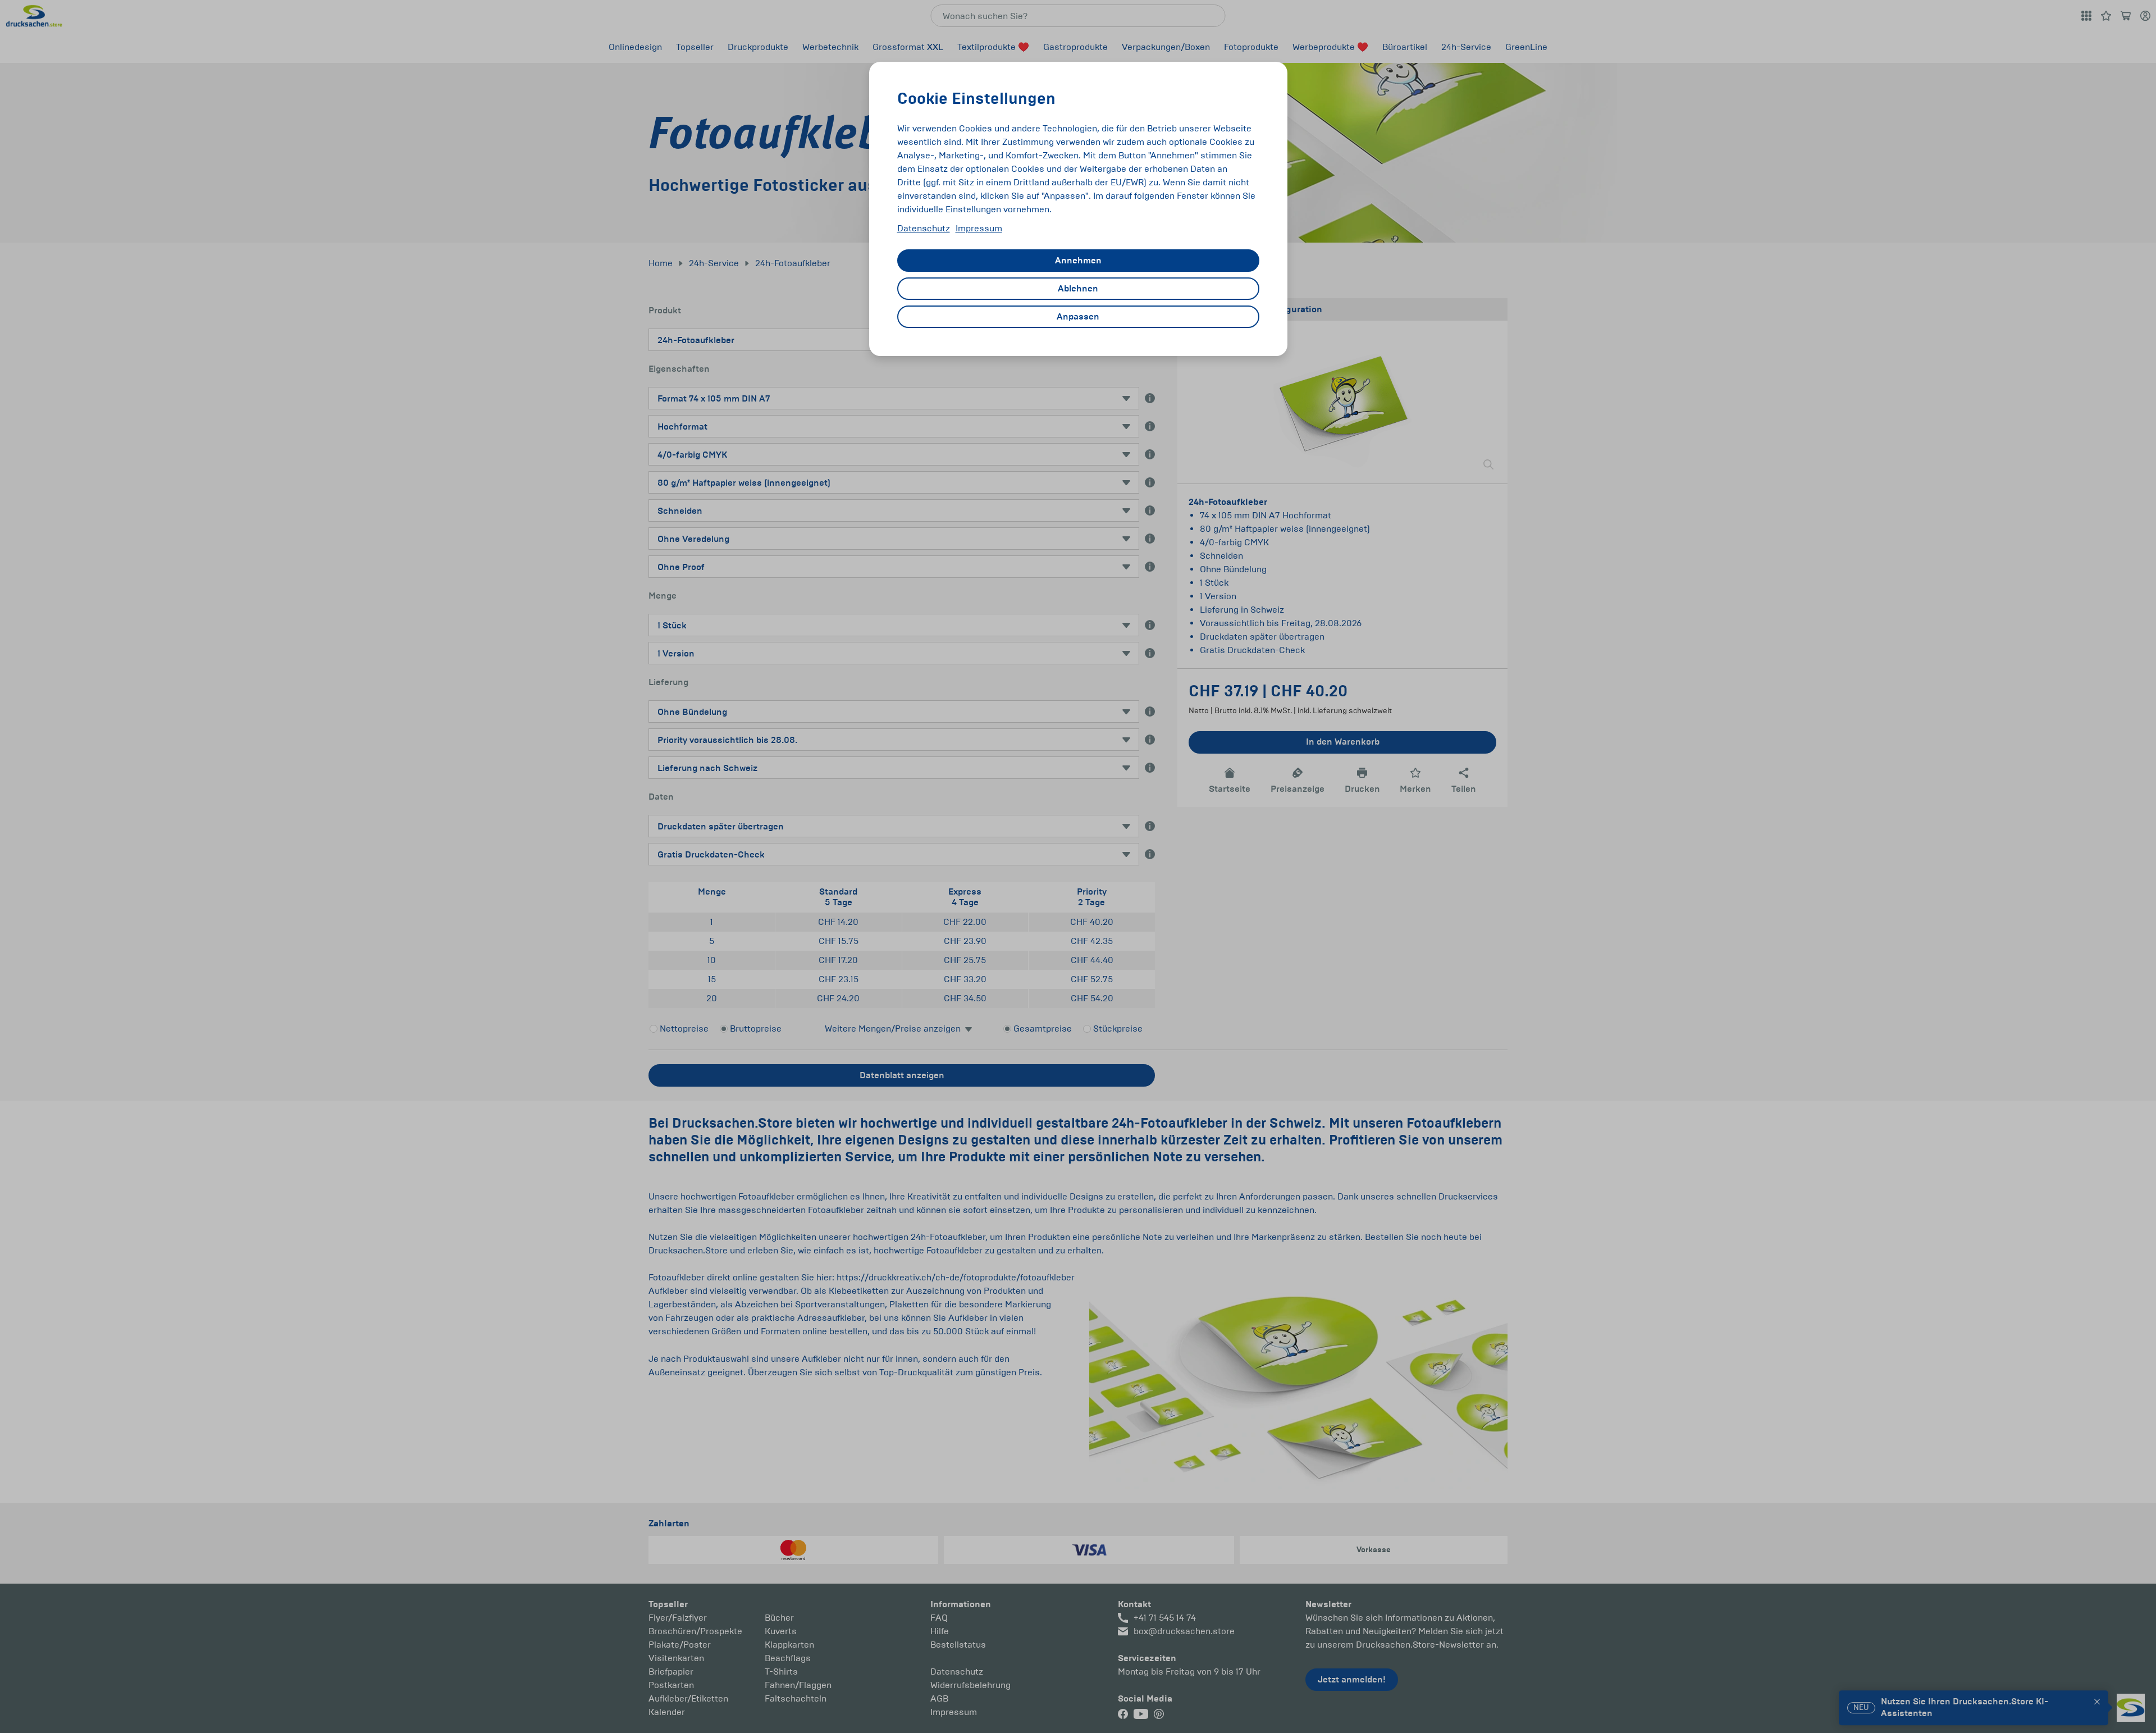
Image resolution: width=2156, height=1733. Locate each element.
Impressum (979, 228)
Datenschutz (924, 228)
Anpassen (1078, 317)
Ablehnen (1078, 289)
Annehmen (1078, 261)
